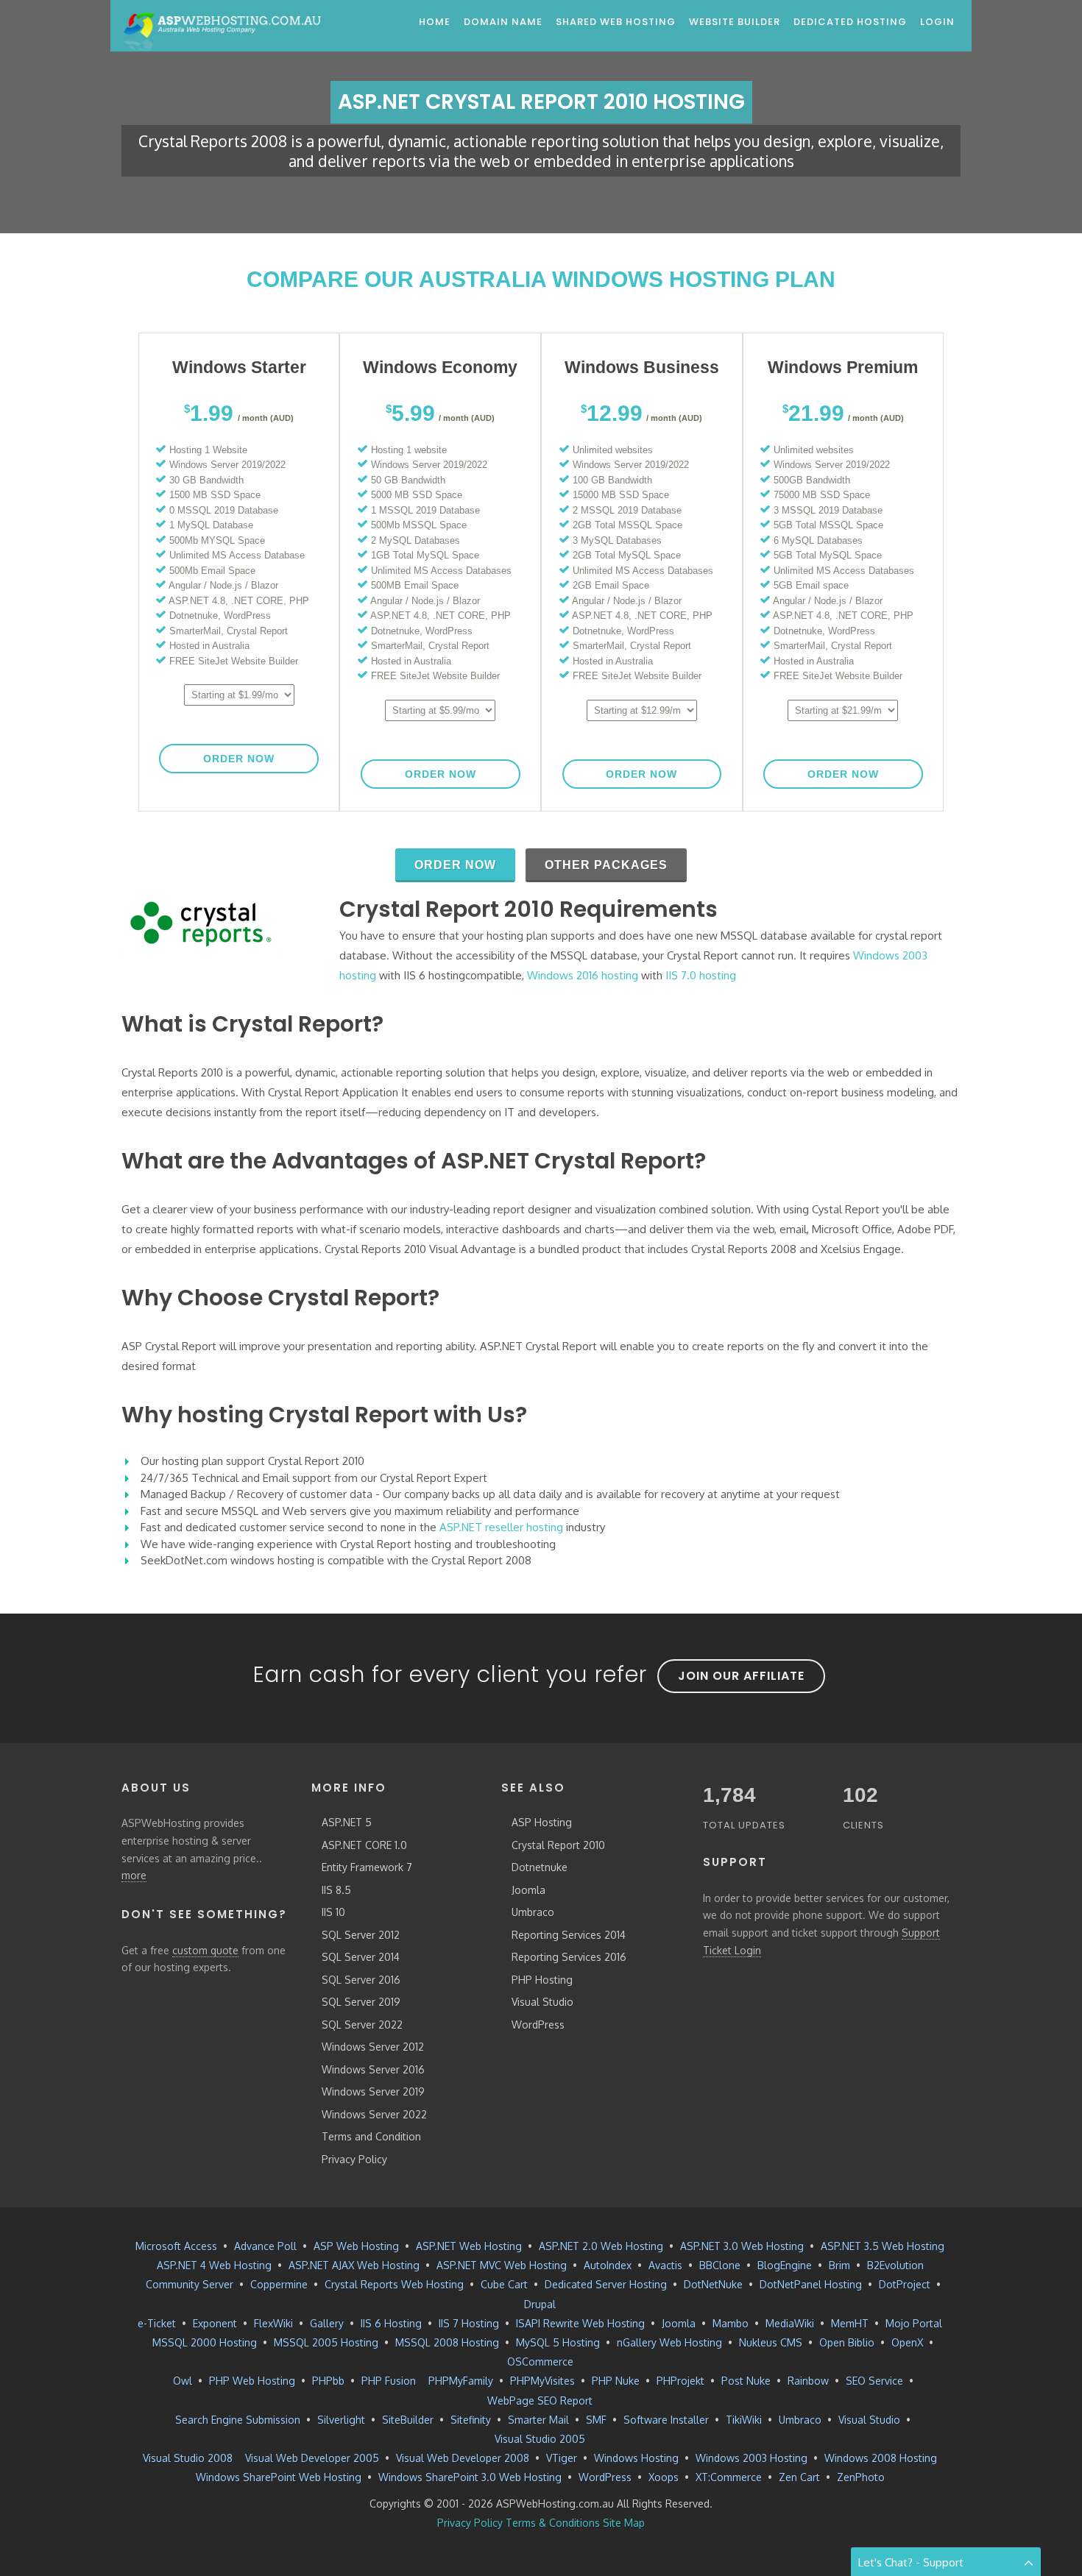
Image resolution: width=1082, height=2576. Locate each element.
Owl (183, 2381)
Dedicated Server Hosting (606, 2284)
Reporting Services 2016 (569, 1957)
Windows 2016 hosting (583, 975)
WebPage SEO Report (540, 2401)
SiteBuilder (408, 2420)
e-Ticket (157, 2323)
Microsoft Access (176, 2246)
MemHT (850, 2323)
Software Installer (666, 2420)
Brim (839, 2265)
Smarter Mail (538, 2420)
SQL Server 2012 (361, 1935)
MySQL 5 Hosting (558, 2342)
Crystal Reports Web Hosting (394, 2284)
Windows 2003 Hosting (752, 2458)
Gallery (327, 2323)
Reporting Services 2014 (569, 1935)
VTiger (562, 2458)
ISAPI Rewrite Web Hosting (580, 2323)
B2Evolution (895, 2265)
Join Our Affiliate (741, 1676)
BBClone (720, 2265)
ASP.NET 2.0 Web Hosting (601, 2246)
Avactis (665, 2265)
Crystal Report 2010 (558, 1845)
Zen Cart (799, 2477)
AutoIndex (608, 2265)
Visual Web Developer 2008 (463, 2458)
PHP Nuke (616, 2381)
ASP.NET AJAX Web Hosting (354, 2265)
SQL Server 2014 (361, 1957)
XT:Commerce (729, 2477)
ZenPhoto (861, 2477)
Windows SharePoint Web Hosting (279, 2477)
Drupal (540, 2304)
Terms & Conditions (553, 2523)
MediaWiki (790, 2323)
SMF (596, 2420)
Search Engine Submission (238, 2420)
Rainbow (808, 2381)
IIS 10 (333, 1912)
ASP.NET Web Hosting (469, 2246)
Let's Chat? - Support (911, 2562)
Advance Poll (265, 2246)
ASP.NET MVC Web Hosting (502, 2265)
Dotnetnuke (540, 1867)
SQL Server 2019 (361, 2002)
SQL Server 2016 (361, 1980)
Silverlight (341, 2420)
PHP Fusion (389, 2381)
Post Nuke (746, 2381)
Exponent (215, 2323)
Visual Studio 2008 (188, 2458)
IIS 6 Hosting (391, 2323)
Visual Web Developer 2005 (312, 2458)
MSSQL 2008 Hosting (447, 2342)
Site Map (624, 2523)
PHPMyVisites (542, 2381)
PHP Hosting (542, 1980)
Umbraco (533, 1912)
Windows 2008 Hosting (881, 2458)
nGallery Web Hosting (669, 2342)
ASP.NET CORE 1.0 (364, 1845)
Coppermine (279, 2284)
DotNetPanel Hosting (811, 2284)
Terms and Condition (371, 2136)
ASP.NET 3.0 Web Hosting (742, 2246)
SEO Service (874, 2381)
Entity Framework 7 (367, 1867)
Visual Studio (542, 2002)
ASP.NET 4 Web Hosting (214, 2265)
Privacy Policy (354, 2159)
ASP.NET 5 (347, 1822)
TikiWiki (744, 2420)
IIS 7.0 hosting (701, 975)
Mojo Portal (914, 2323)
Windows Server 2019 (373, 2091)
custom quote (205, 1950)
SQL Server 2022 (362, 2025)
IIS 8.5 (336, 1890)
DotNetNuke (713, 2284)
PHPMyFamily (461, 2381)
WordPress (538, 2025)
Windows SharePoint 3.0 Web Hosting (470, 2477)
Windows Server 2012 (373, 2047)
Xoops (664, 2477)
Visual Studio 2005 (540, 2439)
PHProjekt (680, 2381)
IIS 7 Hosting (469, 2323)
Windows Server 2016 (373, 2069)
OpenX (907, 2342)
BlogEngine (785, 2265)
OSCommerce (540, 2362)
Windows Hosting (636, 2458)
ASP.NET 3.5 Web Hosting (883, 2246)
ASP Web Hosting (356, 2246)
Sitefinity (471, 2420)
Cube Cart (504, 2284)
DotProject (905, 2284)
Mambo (731, 2323)
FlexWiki (273, 2323)
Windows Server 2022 (374, 2114)
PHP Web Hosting (252, 2381)
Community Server (190, 2284)
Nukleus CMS (771, 2342)
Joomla (528, 1890)
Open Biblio (847, 2342)
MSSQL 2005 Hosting (326, 2342)
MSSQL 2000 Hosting (205, 2342)
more (134, 1875)
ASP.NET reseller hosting (501, 1527)
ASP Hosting (542, 1822)
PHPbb (328, 2381)
